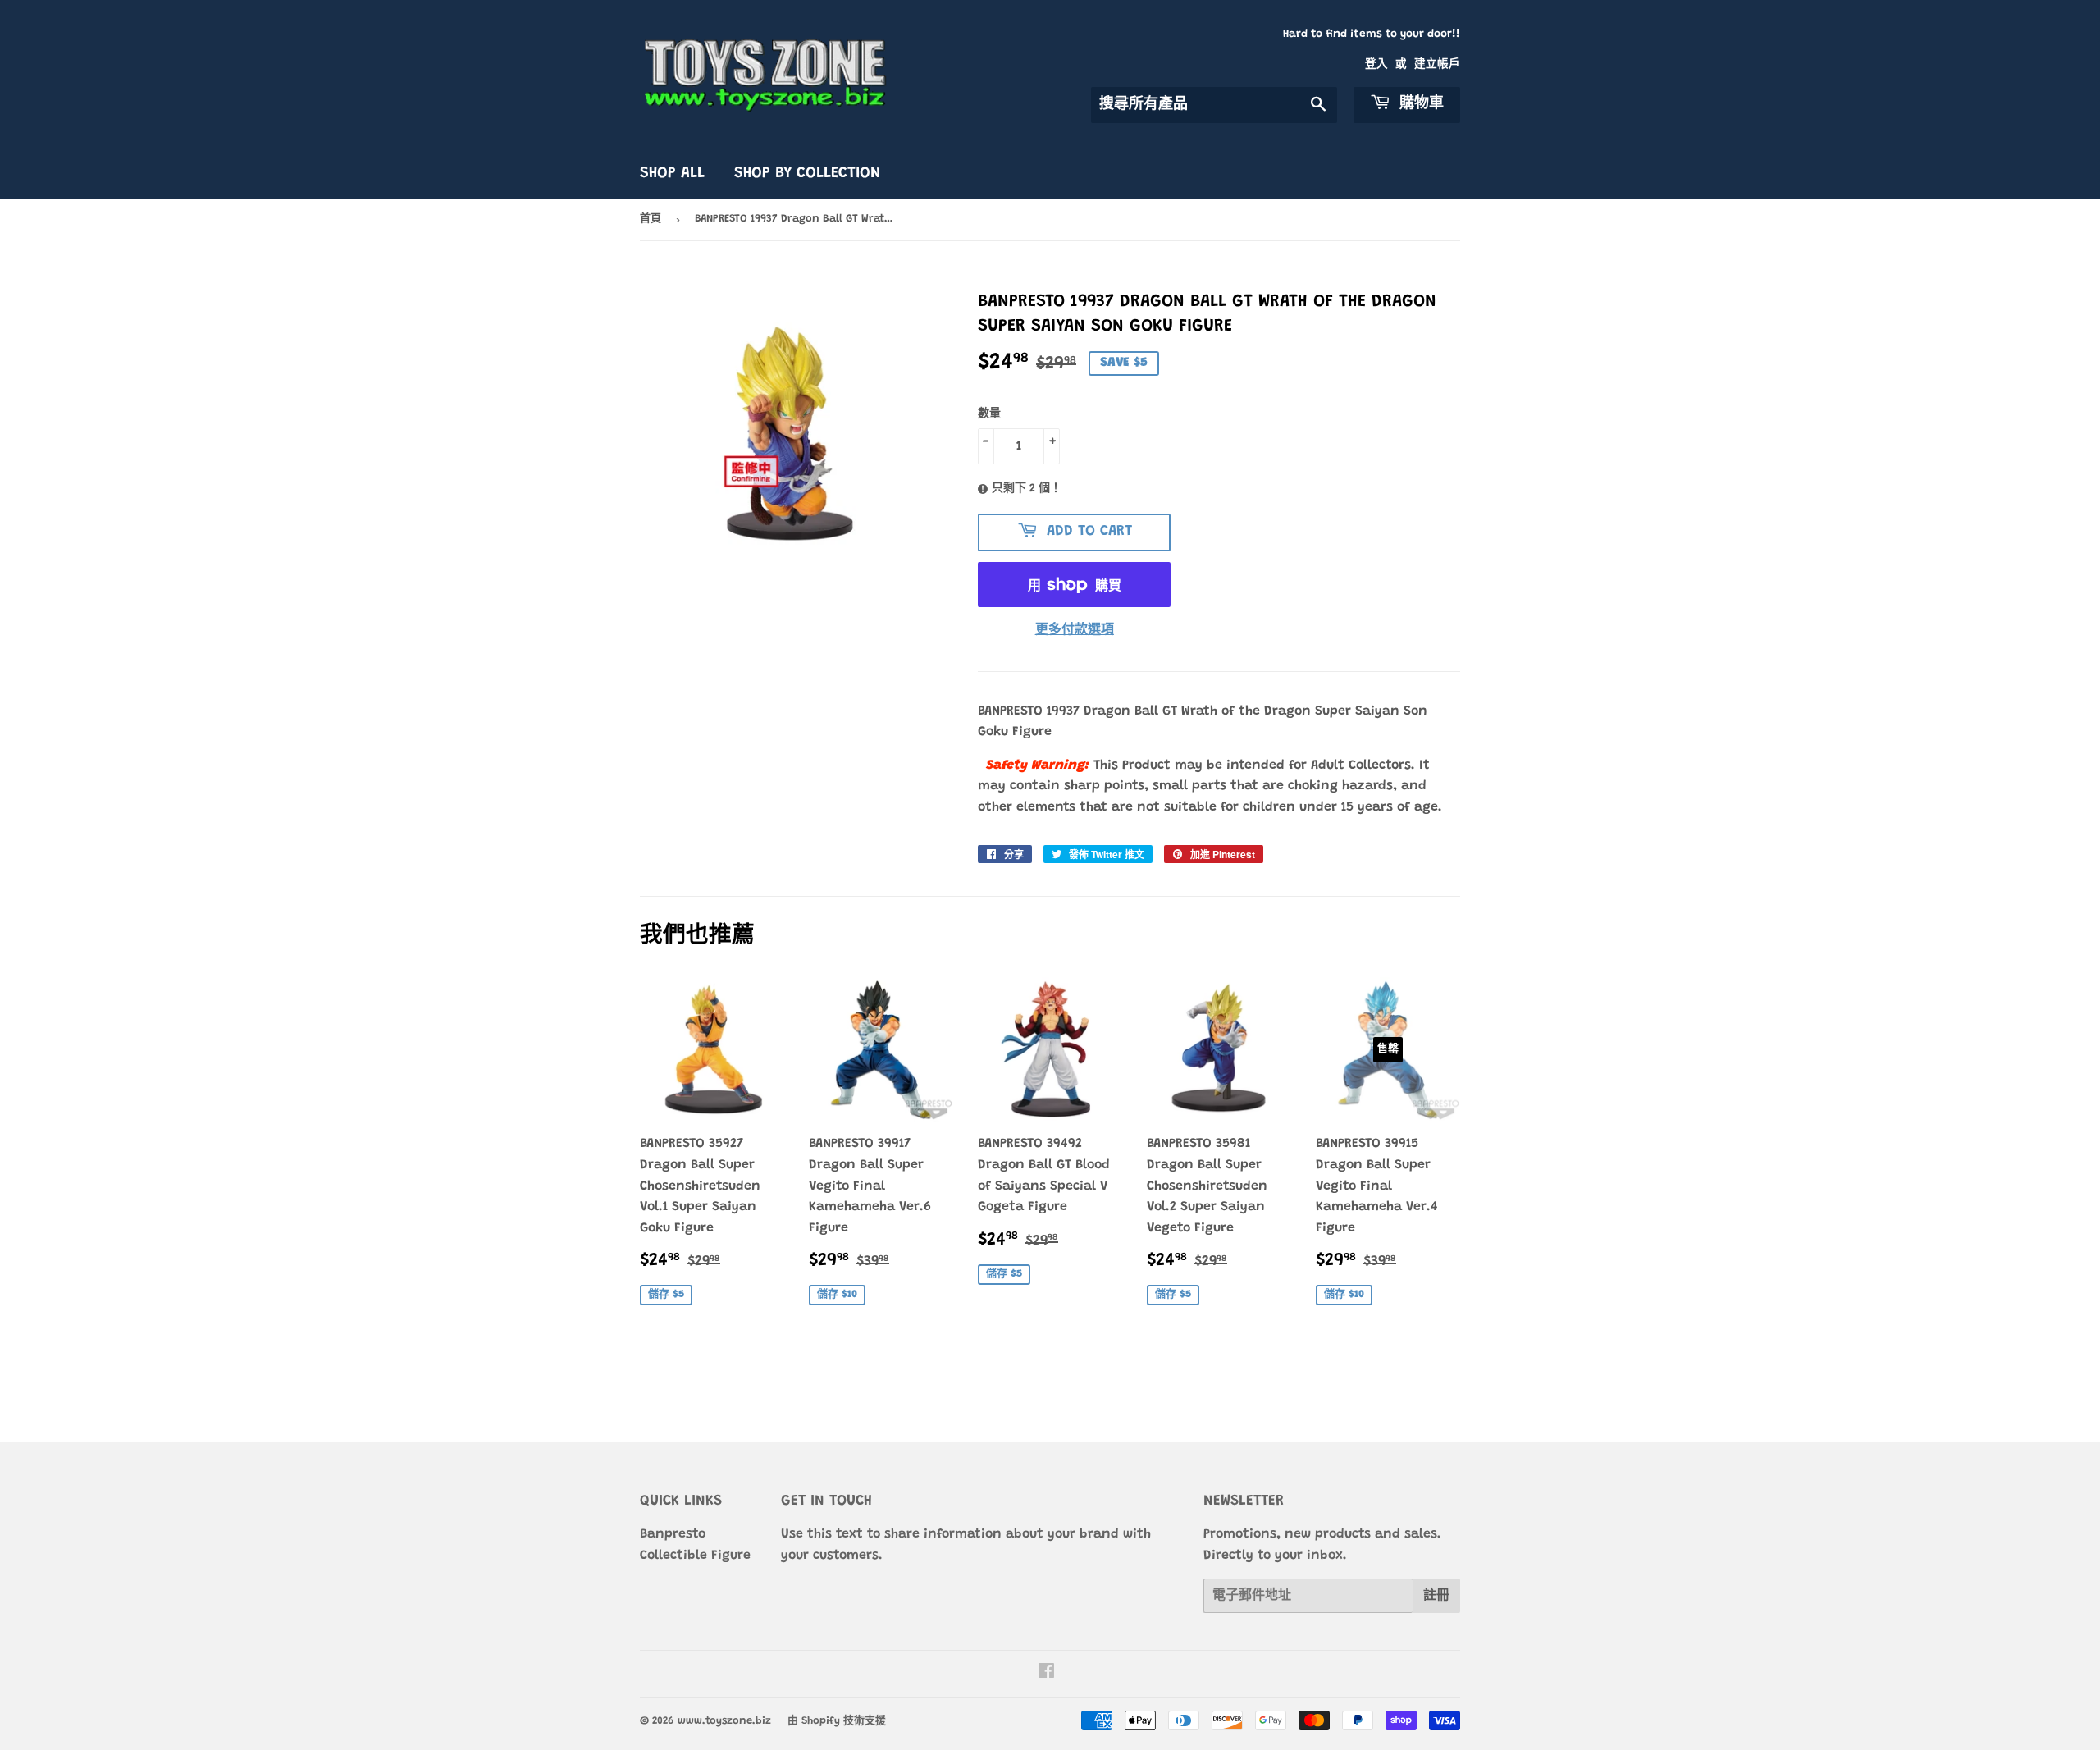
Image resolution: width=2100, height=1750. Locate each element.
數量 (989, 414)
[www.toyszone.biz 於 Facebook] (1046, 1674)
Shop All (672, 174)
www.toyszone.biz (724, 1721)
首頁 (651, 219)
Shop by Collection (807, 174)
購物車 (1419, 104)
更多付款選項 (1075, 630)
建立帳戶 (1437, 65)
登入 (1376, 65)
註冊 (1436, 1596)
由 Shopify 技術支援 (837, 1721)
